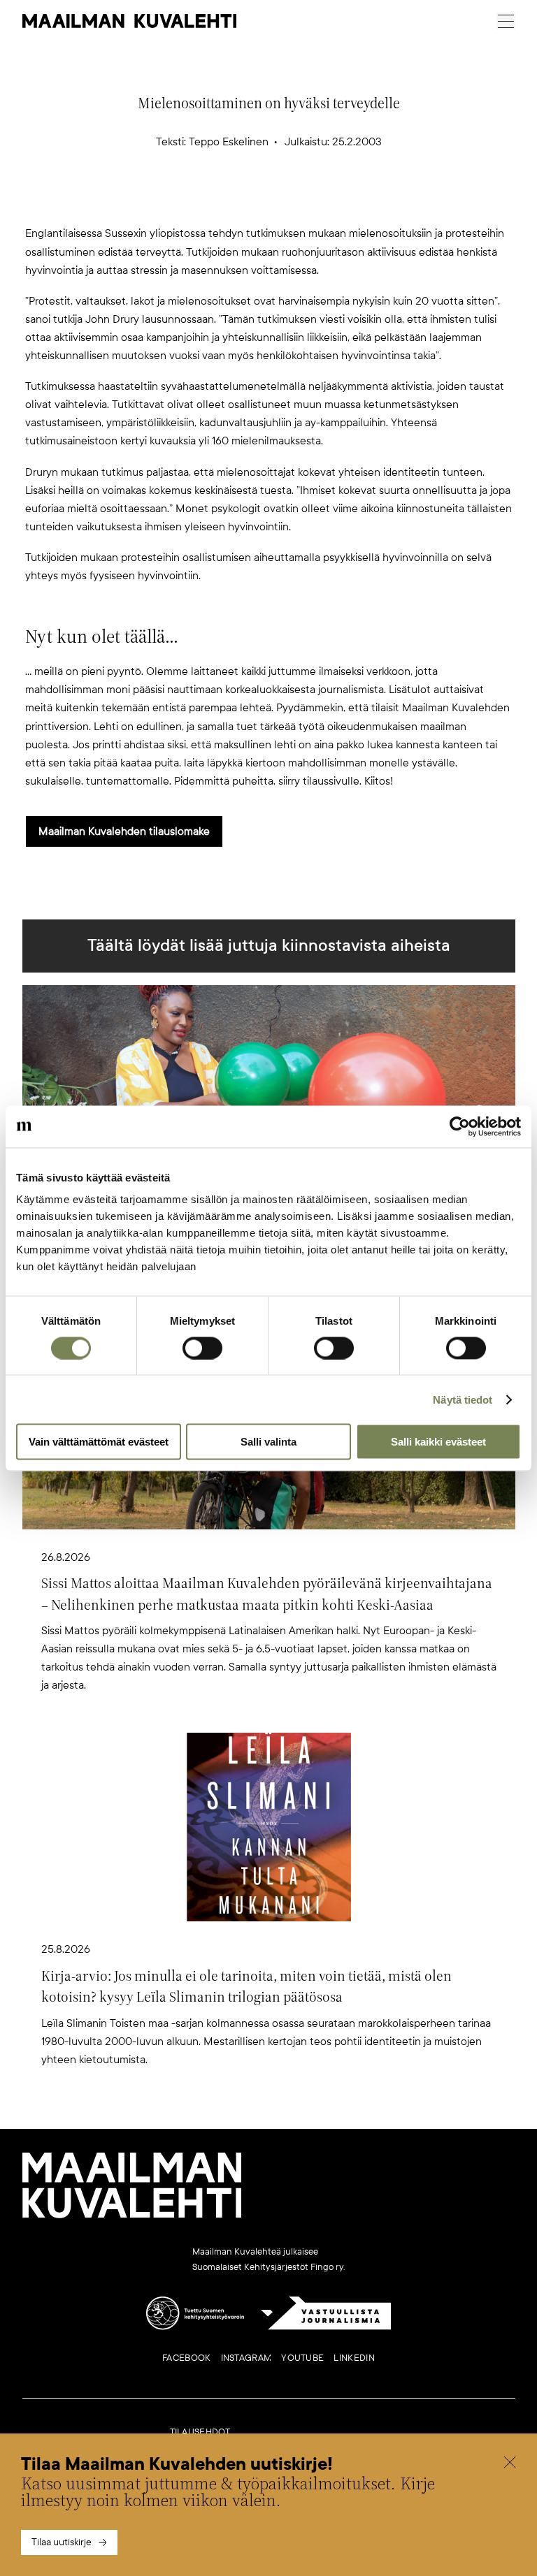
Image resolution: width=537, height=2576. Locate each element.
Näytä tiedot (463, 1399)
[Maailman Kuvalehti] (132, 2215)
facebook (186, 2358)
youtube (302, 2358)
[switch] (202, 1348)
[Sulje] (510, 2464)
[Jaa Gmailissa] (246, 201)
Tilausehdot (200, 2432)
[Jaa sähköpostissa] (336, 201)
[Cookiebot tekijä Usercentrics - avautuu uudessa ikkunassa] (460, 1126)
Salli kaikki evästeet (438, 1442)
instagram (246, 2358)
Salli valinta (268, 1442)
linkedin (354, 2358)
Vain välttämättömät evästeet (99, 1442)
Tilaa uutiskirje (62, 2542)
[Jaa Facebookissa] (291, 201)
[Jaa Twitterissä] (201, 201)
